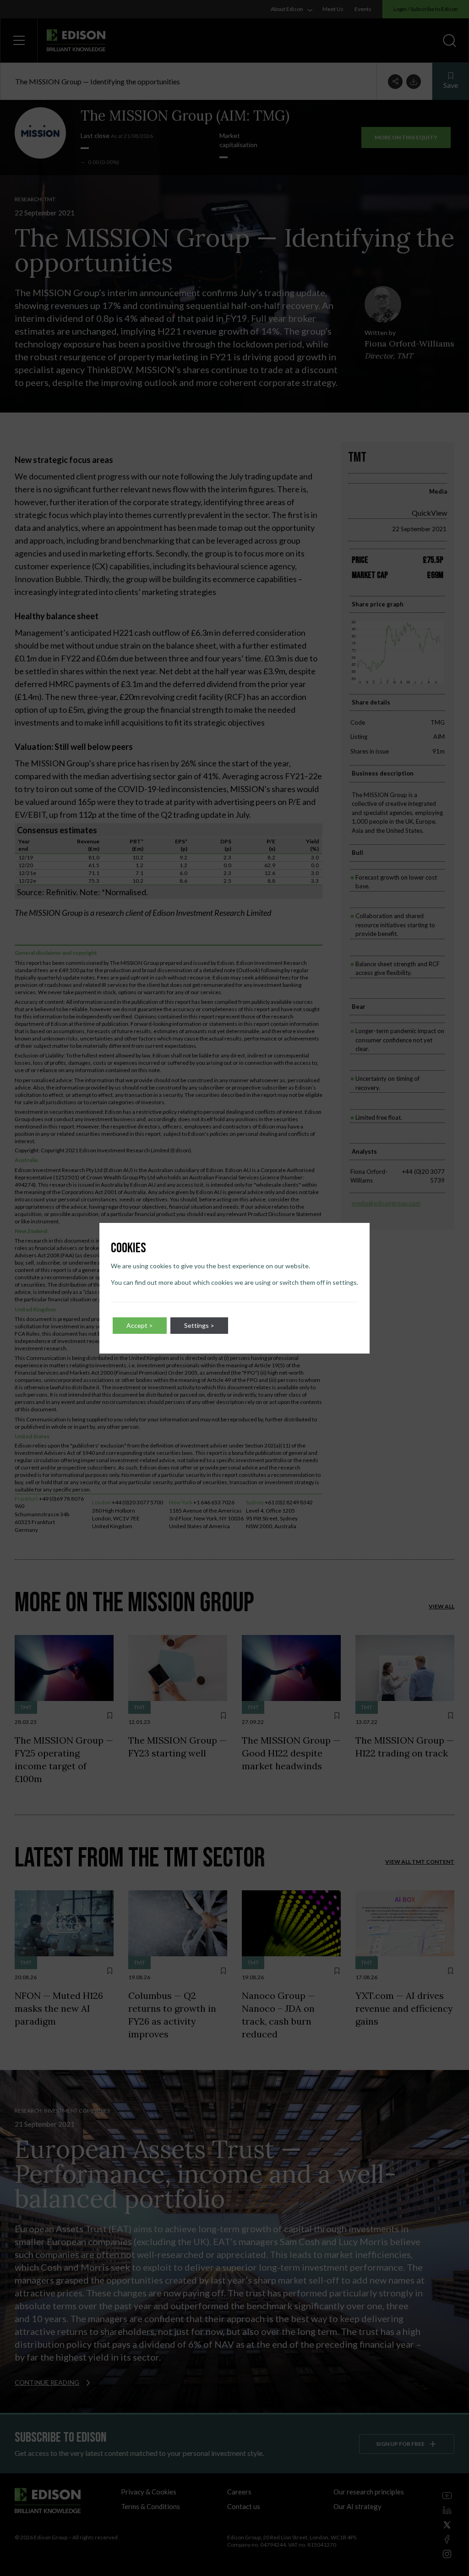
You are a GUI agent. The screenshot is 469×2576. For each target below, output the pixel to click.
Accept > (140, 1325)
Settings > (199, 1325)
